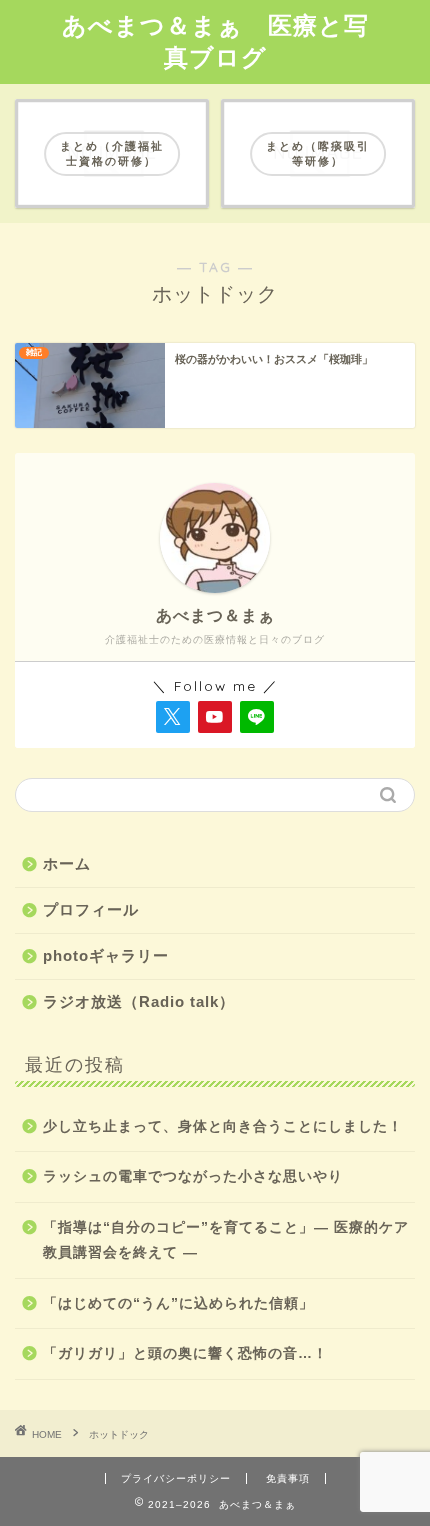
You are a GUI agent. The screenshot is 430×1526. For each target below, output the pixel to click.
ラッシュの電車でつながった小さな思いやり (193, 1176)
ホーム (67, 863)
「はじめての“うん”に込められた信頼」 (178, 1303)
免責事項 (288, 1478)
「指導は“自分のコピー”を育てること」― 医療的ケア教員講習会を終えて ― (226, 1240)
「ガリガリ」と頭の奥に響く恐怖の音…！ (185, 1353)
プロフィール (91, 909)
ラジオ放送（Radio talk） (139, 1001)
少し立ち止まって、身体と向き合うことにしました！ (223, 1126)
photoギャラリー (106, 955)
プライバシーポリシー (176, 1478)
